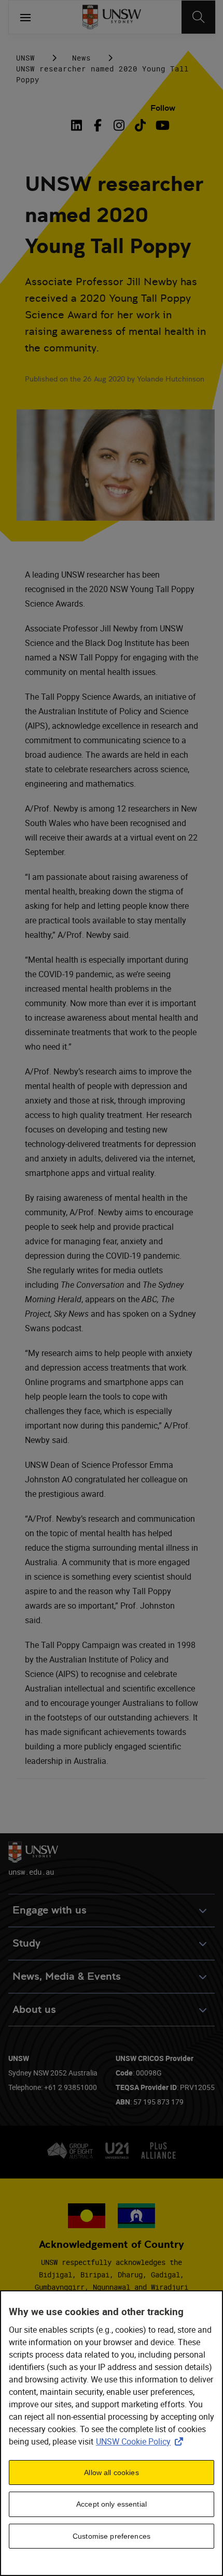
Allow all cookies (111, 2472)
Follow (163, 108)
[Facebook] (98, 125)
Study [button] (26, 1943)
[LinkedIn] (78, 125)
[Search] (198, 17)
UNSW (25, 58)
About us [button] (34, 2010)
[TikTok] (140, 125)
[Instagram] (119, 125)
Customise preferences (112, 2536)
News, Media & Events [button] (67, 1976)
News (81, 58)
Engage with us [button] (50, 1910)
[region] (112, 2433)
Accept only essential (112, 2504)
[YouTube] (162, 125)
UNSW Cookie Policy (142, 2441)
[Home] (112, 17)
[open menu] (25, 17)
